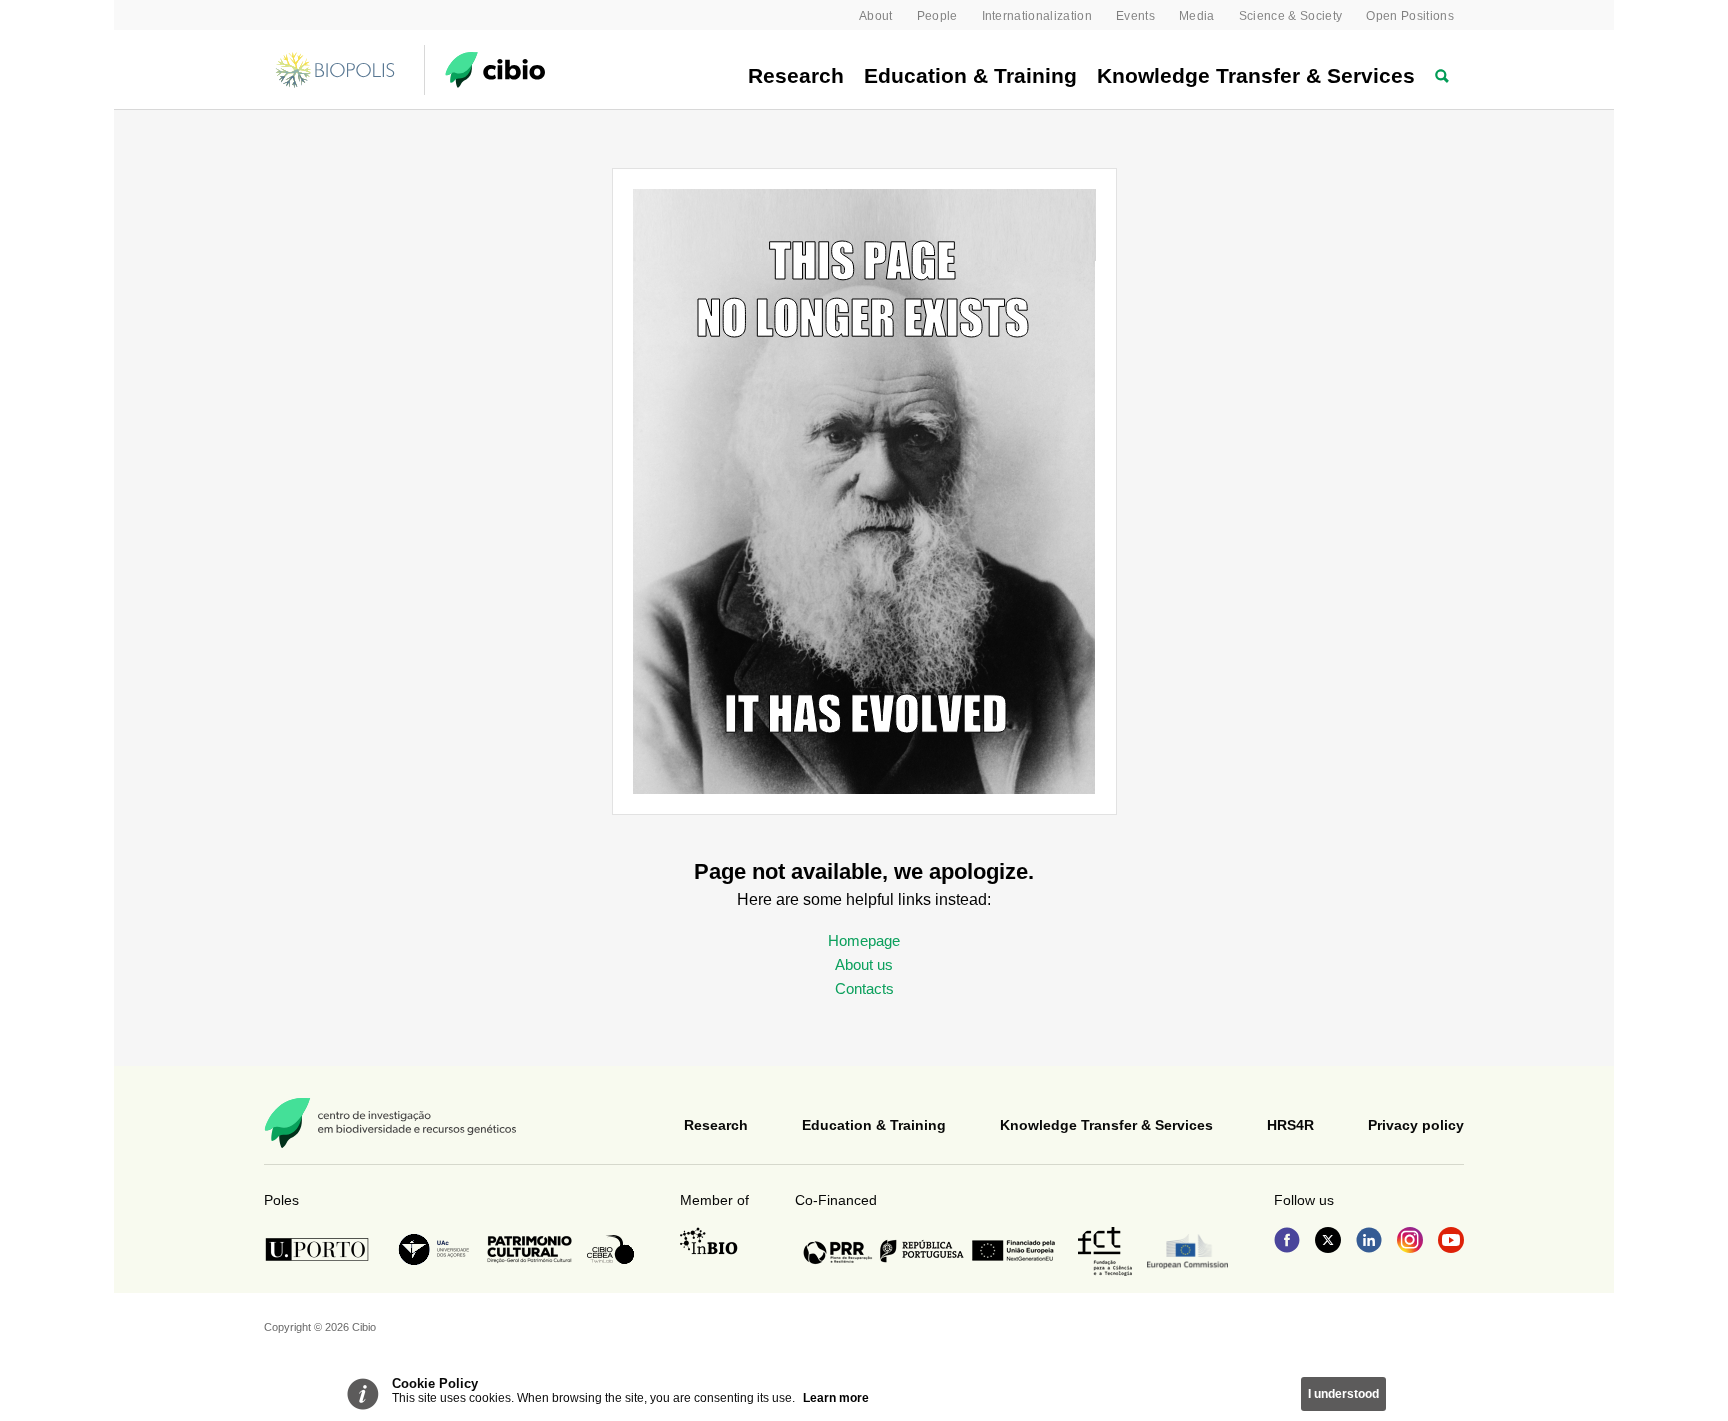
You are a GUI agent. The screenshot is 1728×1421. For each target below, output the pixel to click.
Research (796, 75)
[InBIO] (709, 1241)
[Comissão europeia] (1187, 1251)
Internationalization (1037, 16)
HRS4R (1290, 1125)
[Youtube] (1451, 1242)
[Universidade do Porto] (322, 1249)
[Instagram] (1410, 1242)
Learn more (836, 1398)
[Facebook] (1287, 1242)
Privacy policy (1416, 1125)
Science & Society (1291, 16)
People (937, 16)
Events (1135, 16)
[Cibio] (495, 70)
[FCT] (1105, 1251)
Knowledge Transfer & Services (1256, 75)
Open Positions (1410, 16)
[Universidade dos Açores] (434, 1249)
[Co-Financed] (929, 1251)
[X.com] (1328, 1242)
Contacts (864, 988)
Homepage (864, 940)
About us (864, 964)
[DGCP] (529, 1249)
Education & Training (970, 75)
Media (1197, 16)
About (876, 16)
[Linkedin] (1369, 1242)
